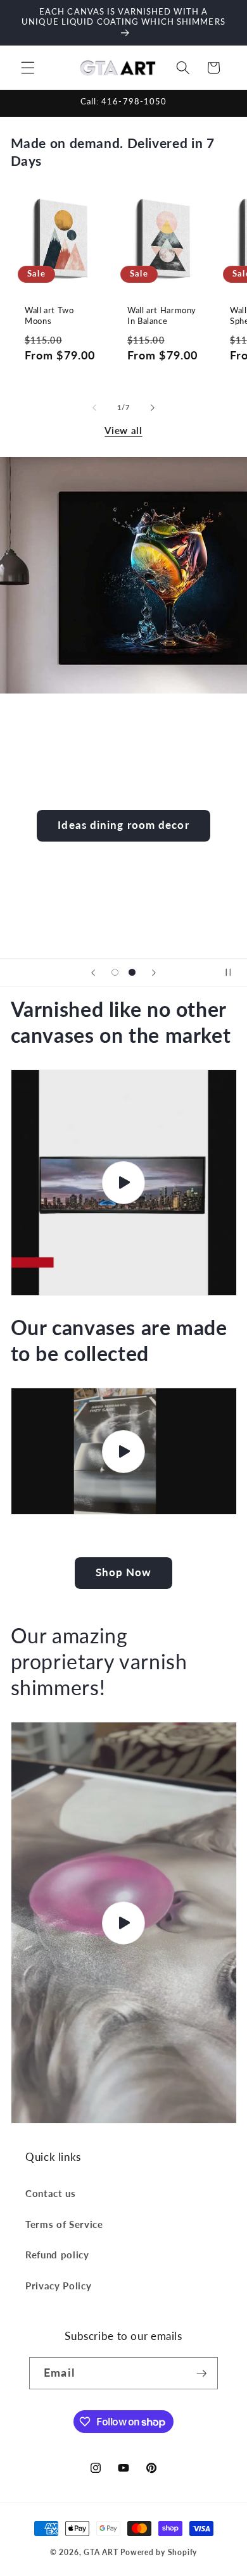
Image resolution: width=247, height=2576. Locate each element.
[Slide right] (153, 408)
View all (123, 430)
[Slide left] (94, 408)
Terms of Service (64, 2224)
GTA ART (101, 2552)
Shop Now (124, 1572)
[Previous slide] (93, 973)
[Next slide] (154, 973)
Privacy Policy (58, 2286)
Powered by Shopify (159, 2552)
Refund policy (57, 2255)
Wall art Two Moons (49, 315)
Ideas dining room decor (123, 825)
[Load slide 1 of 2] (115, 973)
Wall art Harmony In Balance (162, 315)
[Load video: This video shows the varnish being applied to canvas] (124, 1183)
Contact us (51, 2193)
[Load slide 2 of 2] (132, 973)
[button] (28, 68)
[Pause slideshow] (233, 973)
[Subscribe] (201, 2374)
